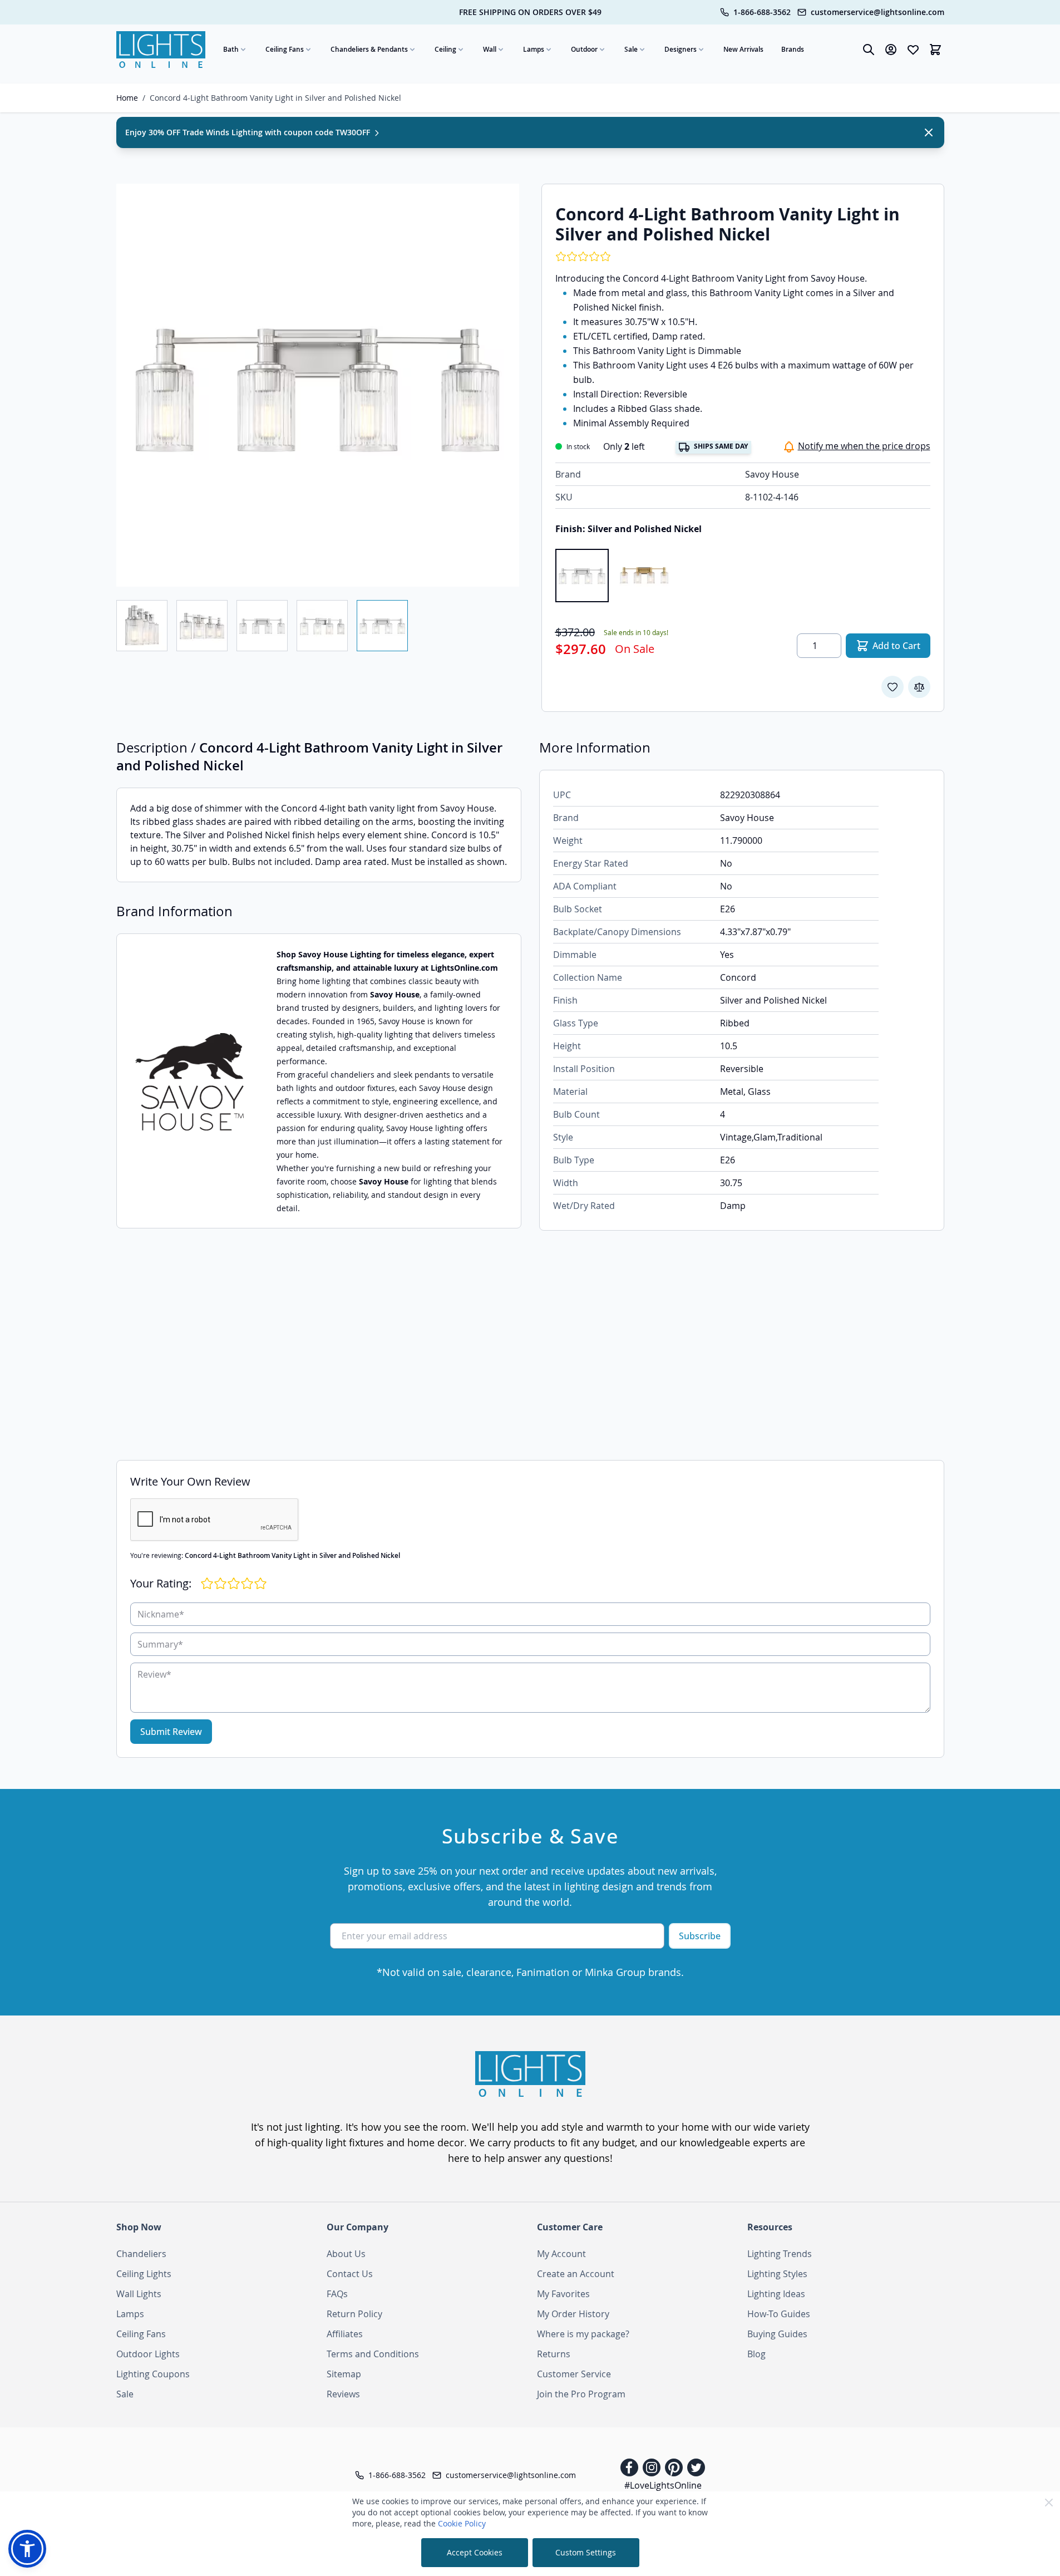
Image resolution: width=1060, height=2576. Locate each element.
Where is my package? (583, 2334)
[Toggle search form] (869, 50)
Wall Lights (139, 2294)
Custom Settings (586, 2552)
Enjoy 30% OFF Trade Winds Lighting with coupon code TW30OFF (249, 132)
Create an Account (576, 2274)
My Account (561, 2254)
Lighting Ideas (776, 2294)
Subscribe (700, 1936)
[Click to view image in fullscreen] (318, 385)
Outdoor (584, 49)
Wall (490, 49)
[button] (27, 2549)
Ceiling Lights (144, 2274)
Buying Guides (777, 2334)
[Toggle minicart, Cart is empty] (935, 50)
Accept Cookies (475, 2552)
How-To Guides (779, 2314)
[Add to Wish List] (893, 687)
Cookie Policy (462, 2523)
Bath (231, 49)
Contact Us (350, 2274)
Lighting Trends (780, 2254)
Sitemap (344, 2374)
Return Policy (354, 2314)
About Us (346, 2254)
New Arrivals (743, 49)
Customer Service (574, 2374)
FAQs (337, 2294)
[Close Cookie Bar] (1049, 2503)
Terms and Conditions (373, 2354)
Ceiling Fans (285, 49)
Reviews (343, 2394)
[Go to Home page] (161, 50)
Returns (554, 2354)
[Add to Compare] (919, 687)
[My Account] (891, 50)
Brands (793, 49)
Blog (756, 2354)
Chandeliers (141, 2254)
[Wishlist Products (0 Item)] (913, 50)
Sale (631, 49)
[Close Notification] (929, 132)
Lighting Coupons (153, 2374)
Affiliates (345, 2334)
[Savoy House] (190, 1081)
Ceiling (445, 49)
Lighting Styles (777, 2274)
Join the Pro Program (581, 2394)
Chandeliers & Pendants (369, 49)
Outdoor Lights (148, 2354)
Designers (681, 49)
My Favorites (563, 2294)
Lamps (534, 49)
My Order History (573, 2314)
